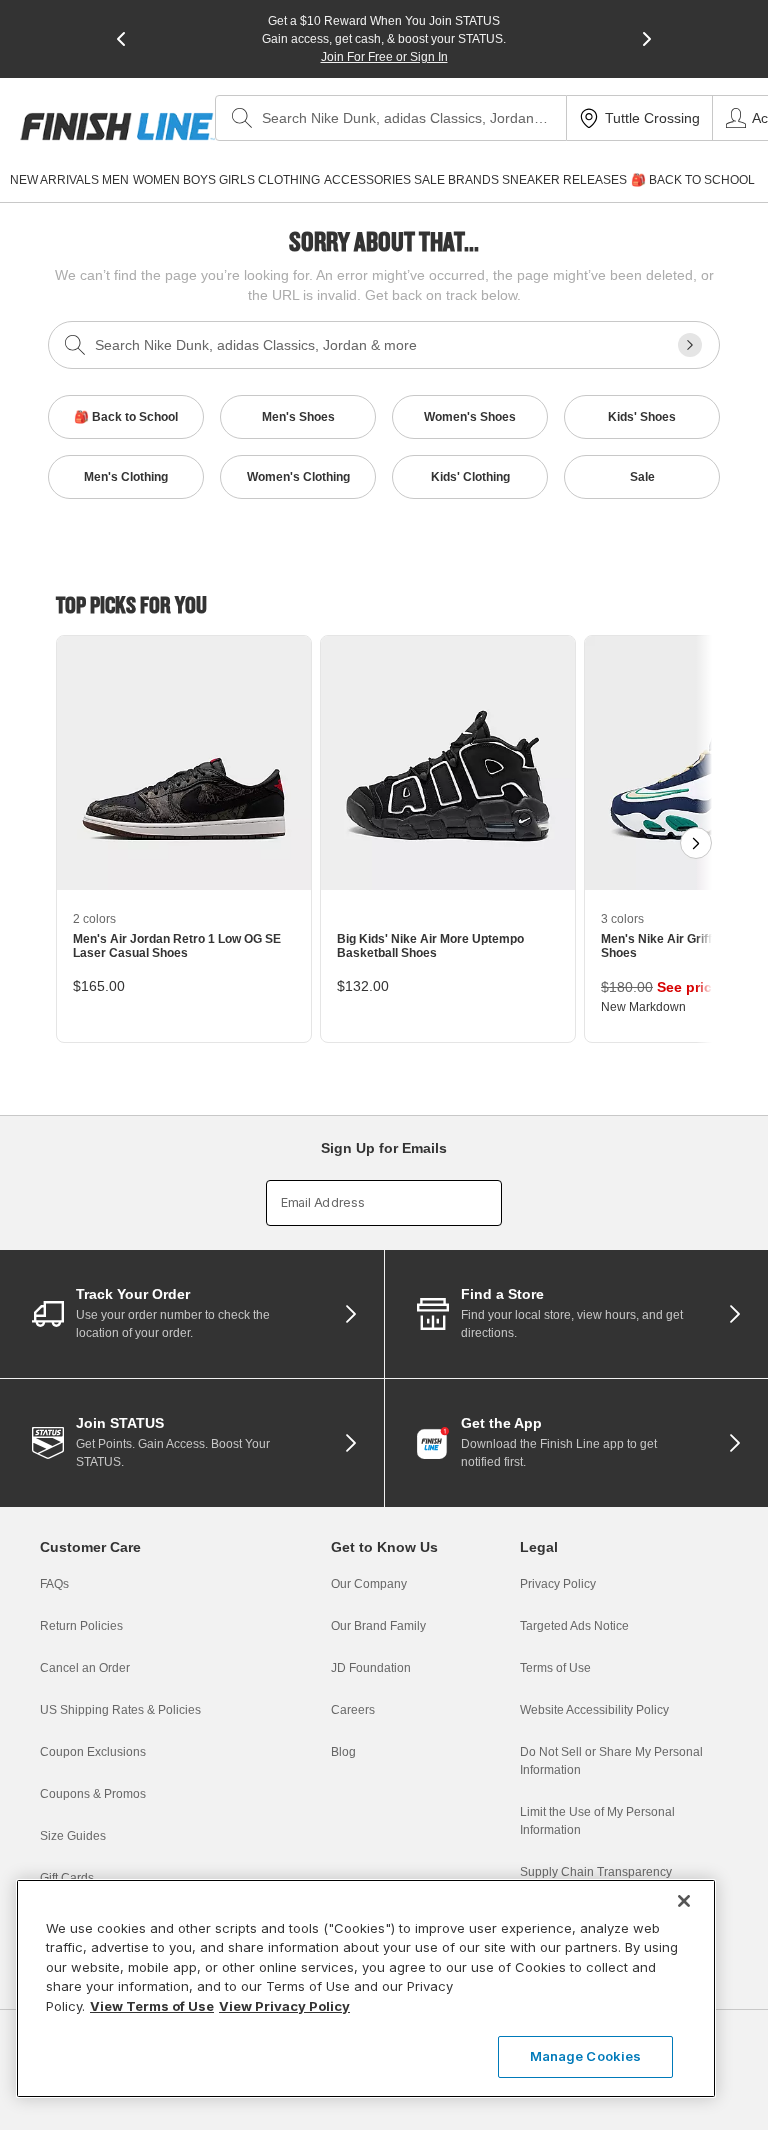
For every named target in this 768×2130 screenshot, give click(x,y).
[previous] (121, 39)
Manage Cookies (586, 2056)
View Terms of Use (152, 2006)
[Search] (242, 118)
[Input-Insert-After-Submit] (690, 345)
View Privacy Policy (284, 2006)
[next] (647, 39)
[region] (366, 1988)
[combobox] (391, 118)
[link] (117, 126)
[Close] (684, 1901)
